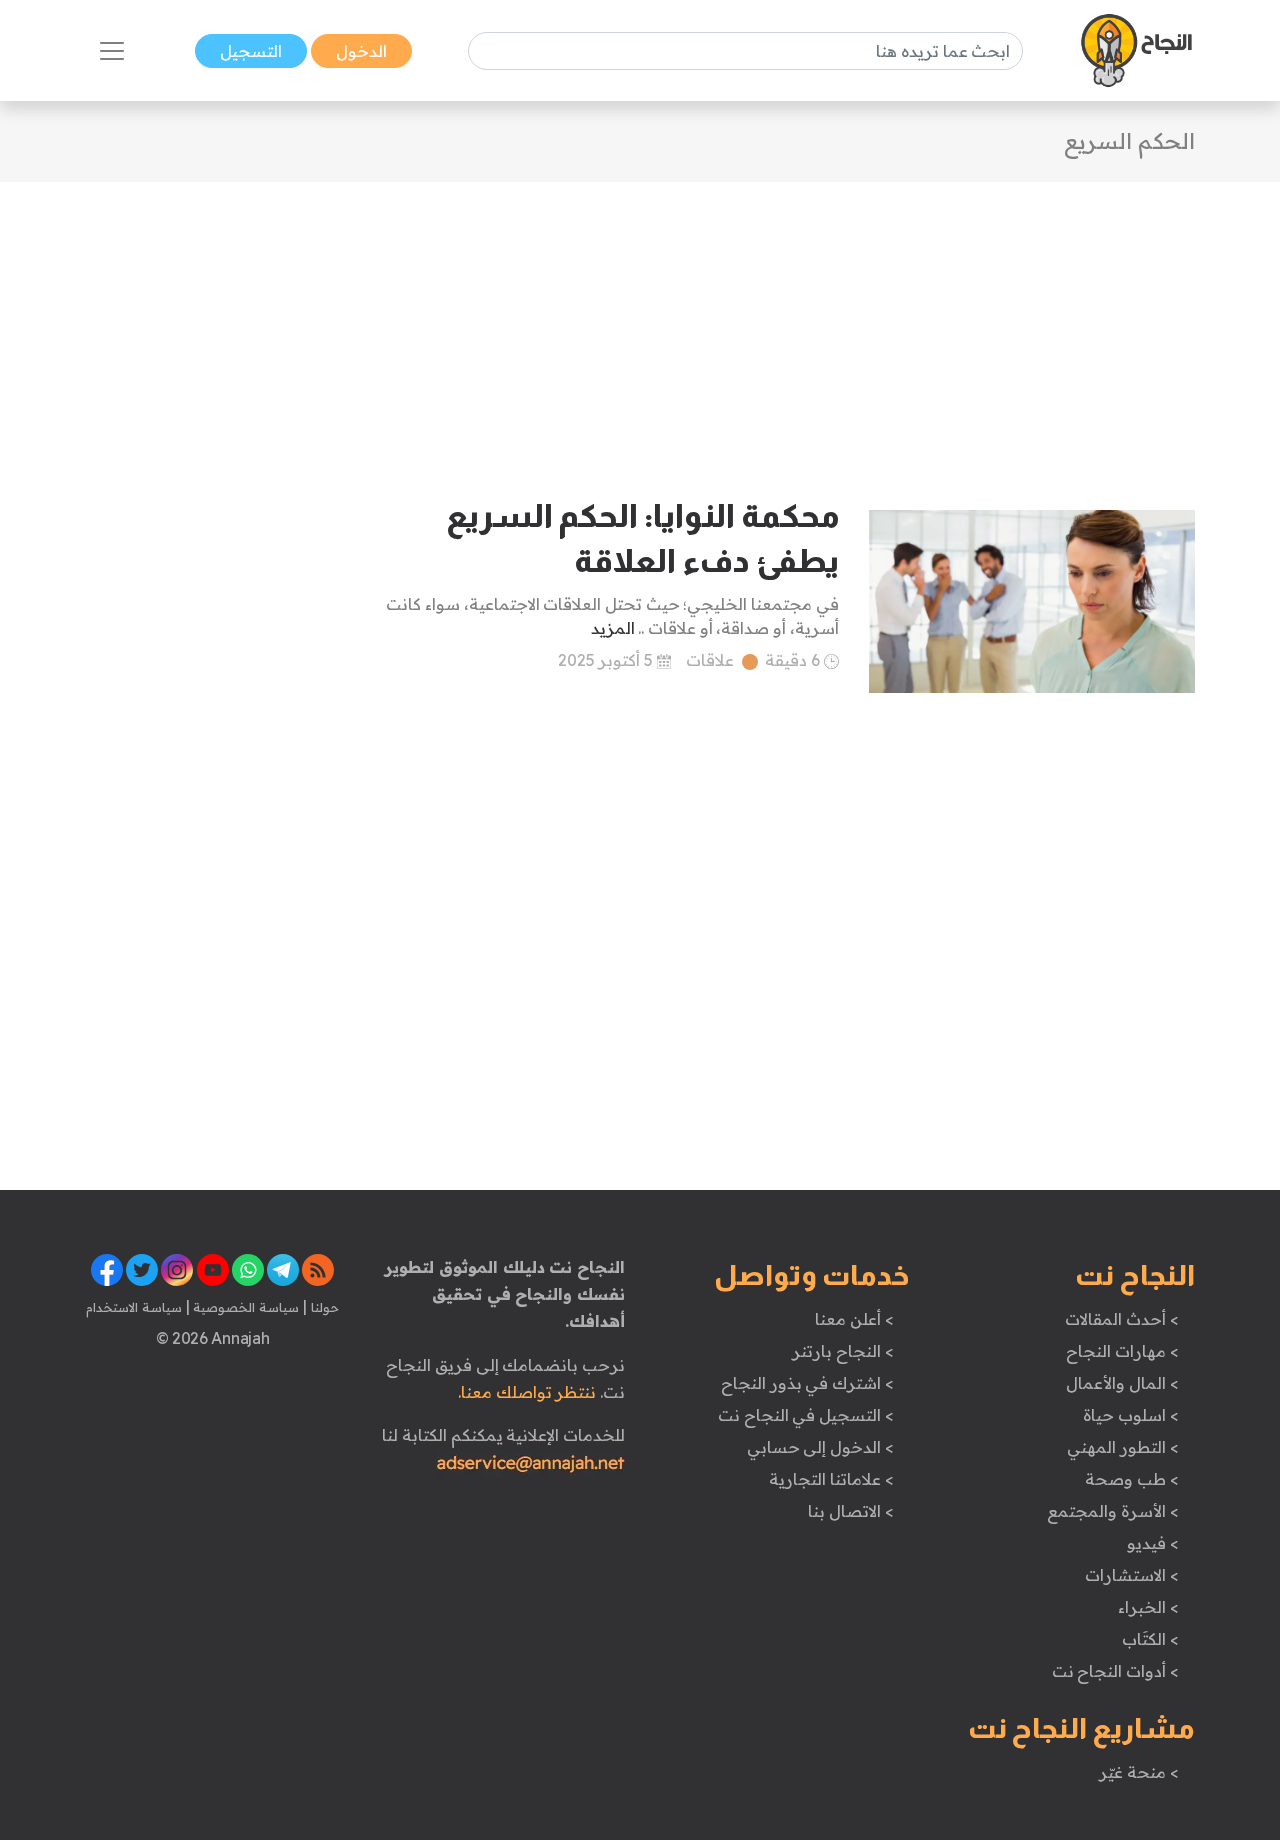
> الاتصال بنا (850, 1511)
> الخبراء (1148, 1607)
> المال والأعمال (1122, 1383)
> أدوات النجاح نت (1115, 1671)
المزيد (613, 628)
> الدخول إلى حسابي (820, 1447)
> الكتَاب (1150, 1639)
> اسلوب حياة (1130, 1415)
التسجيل (251, 51)
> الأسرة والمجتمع (1112, 1511)
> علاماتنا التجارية (831, 1479)
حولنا (323, 1307)
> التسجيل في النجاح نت (806, 1415)
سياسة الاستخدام (134, 1307)
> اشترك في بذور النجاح (807, 1383)
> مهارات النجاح (1122, 1351)
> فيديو (1153, 1543)
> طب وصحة (1131, 1479)
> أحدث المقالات (1121, 1319)
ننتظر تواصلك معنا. (527, 1392)
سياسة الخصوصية (244, 1307)
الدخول (361, 51)
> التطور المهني (1122, 1447)
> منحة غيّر (1138, 1772)
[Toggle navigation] (112, 51)
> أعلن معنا (854, 1319)
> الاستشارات (1132, 1575)
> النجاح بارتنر (842, 1351)
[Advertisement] (640, 322)
